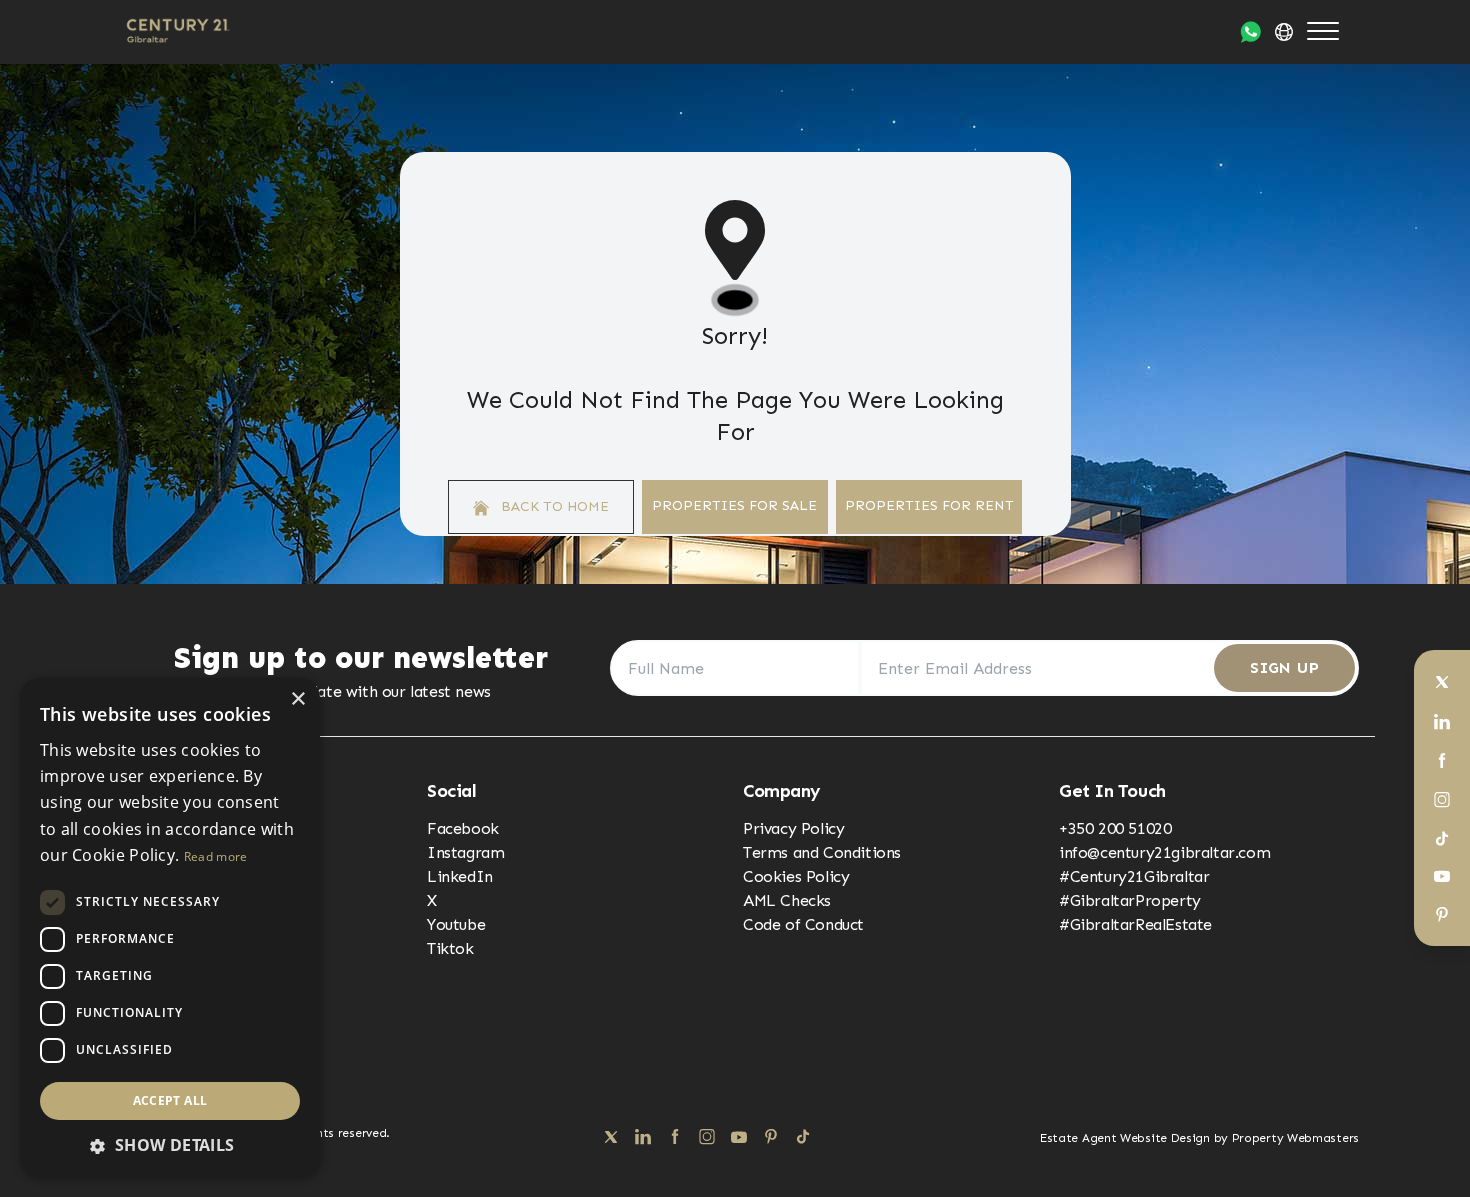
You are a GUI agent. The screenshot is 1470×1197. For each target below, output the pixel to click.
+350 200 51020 (1115, 828)
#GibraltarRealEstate (1135, 924)
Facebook (463, 828)
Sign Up (1284, 667)
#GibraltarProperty (1130, 900)
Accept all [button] (170, 1100)
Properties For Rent (929, 505)
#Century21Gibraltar (1134, 876)
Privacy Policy (793, 828)
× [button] (297, 699)
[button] (170, 1145)
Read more (216, 856)
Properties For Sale (734, 505)
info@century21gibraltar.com (1164, 852)
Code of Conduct (803, 924)
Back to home (553, 506)
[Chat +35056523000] (1250, 32)
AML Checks (787, 900)
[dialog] (170, 927)
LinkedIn (460, 876)
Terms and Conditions (822, 852)
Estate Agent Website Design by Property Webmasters (1199, 1138)
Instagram (465, 852)
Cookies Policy (796, 876)
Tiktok (450, 948)
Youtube (456, 924)
